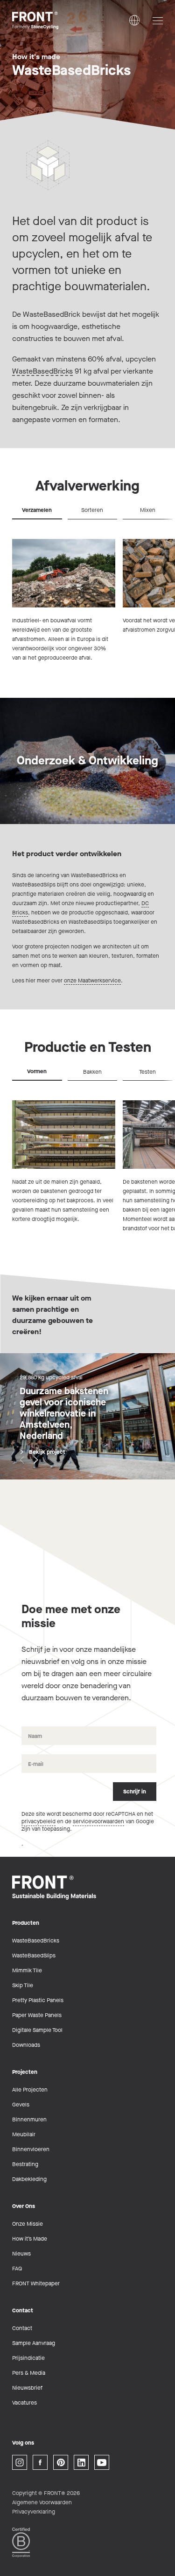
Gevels (21, 2105)
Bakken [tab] (92, 1072)
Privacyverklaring (34, 2512)
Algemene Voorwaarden (42, 2502)
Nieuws (21, 2254)
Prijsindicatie (28, 2358)
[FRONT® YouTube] (102, 2462)
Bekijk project (47, 1452)
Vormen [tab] (37, 1071)
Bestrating (25, 2164)
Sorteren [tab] (92, 510)
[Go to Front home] (59, 20)
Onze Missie (28, 2224)
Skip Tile (23, 1985)
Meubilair (24, 2134)
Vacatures (24, 2403)
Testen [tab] (147, 1072)
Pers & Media (29, 2373)
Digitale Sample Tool (37, 2030)
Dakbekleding (29, 2179)
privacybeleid (38, 1821)
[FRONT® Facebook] (40, 2462)
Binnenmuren (29, 2119)
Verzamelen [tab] (37, 510)
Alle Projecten (30, 2090)
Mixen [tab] (148, 510)
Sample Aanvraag (34, 2343)
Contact (22, 2328)
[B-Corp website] (21, 2542)
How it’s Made (30, 2239)
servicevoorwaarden (98, 1821)
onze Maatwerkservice (92, 981)
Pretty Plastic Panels (38, 2000)
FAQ (17, 2269)
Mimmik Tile (27, 1970)
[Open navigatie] (158, 21)
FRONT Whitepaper (36, 2283)
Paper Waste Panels (37, 2015)
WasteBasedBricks (42, 371)
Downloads (26, 2045)
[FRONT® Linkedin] (81, 2462)
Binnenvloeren (31, 2149)
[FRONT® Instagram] (20, 2462)
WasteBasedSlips (34, 1956)
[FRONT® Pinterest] (61, 2462)
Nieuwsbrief (27, 2388)
